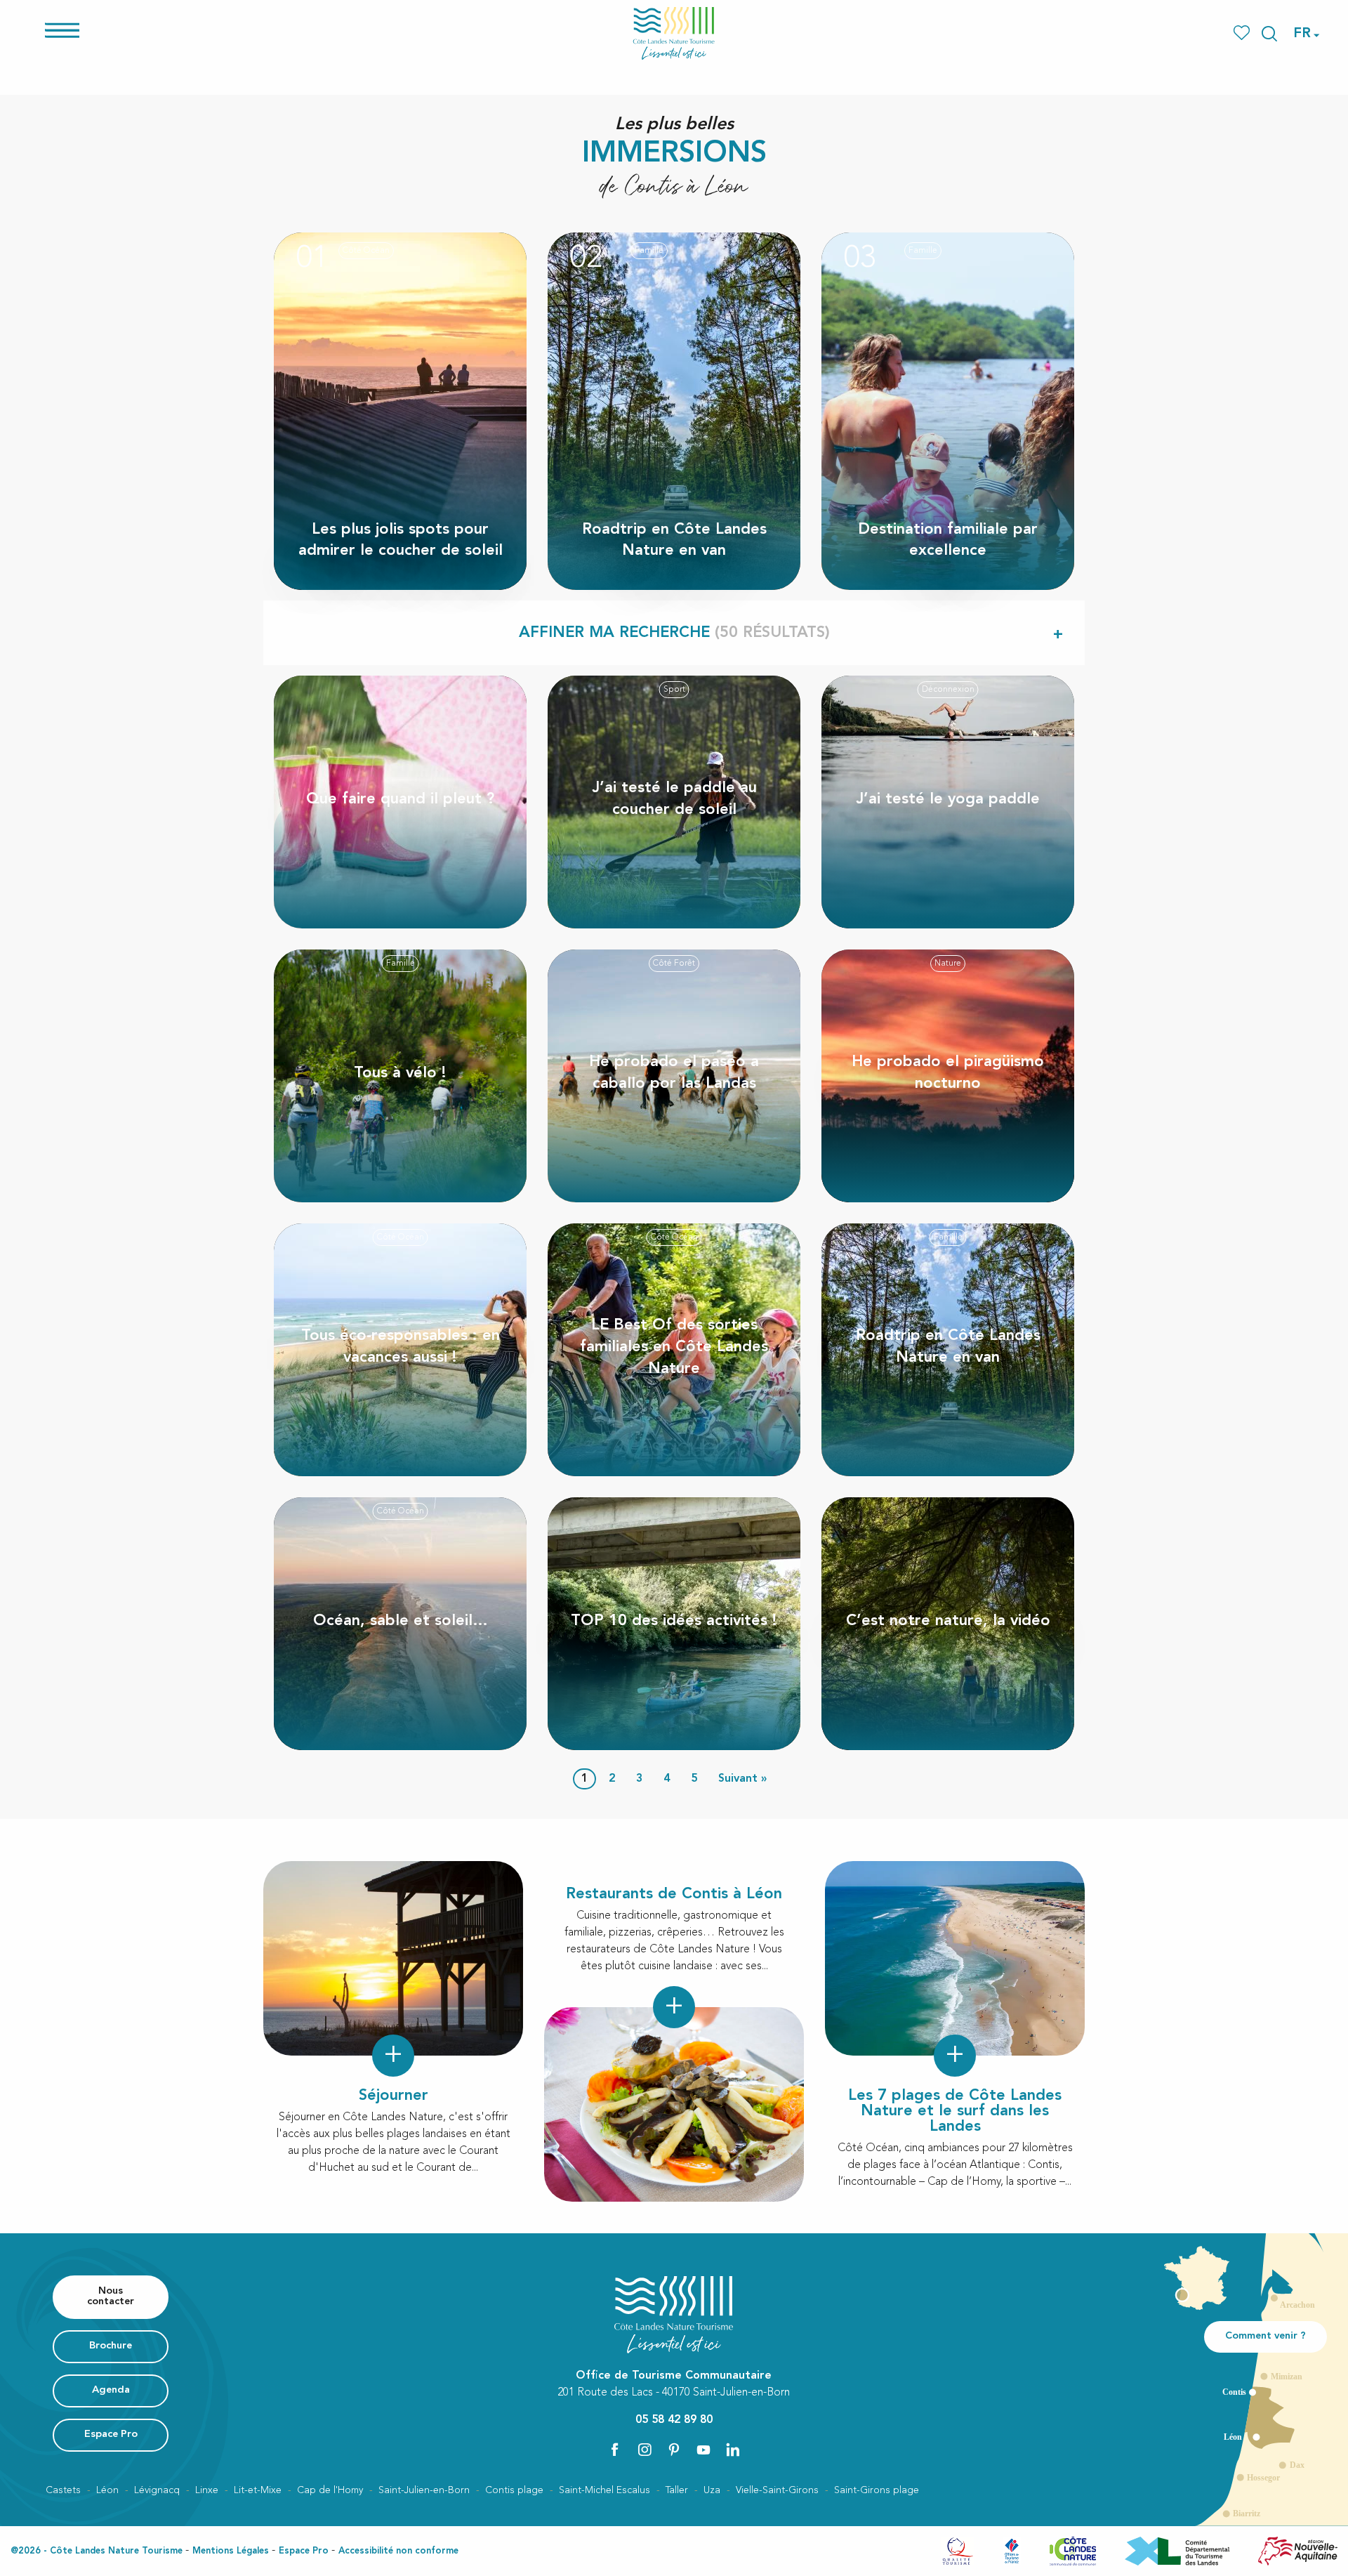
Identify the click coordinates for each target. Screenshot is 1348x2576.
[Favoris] (1243, 33)
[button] (1269, 34)
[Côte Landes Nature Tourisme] (674, 33)
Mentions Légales (231, 2551)
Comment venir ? (1266, 2336)
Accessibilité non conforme (398, 2551)
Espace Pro (304, 2551)
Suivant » (742, 1779)
